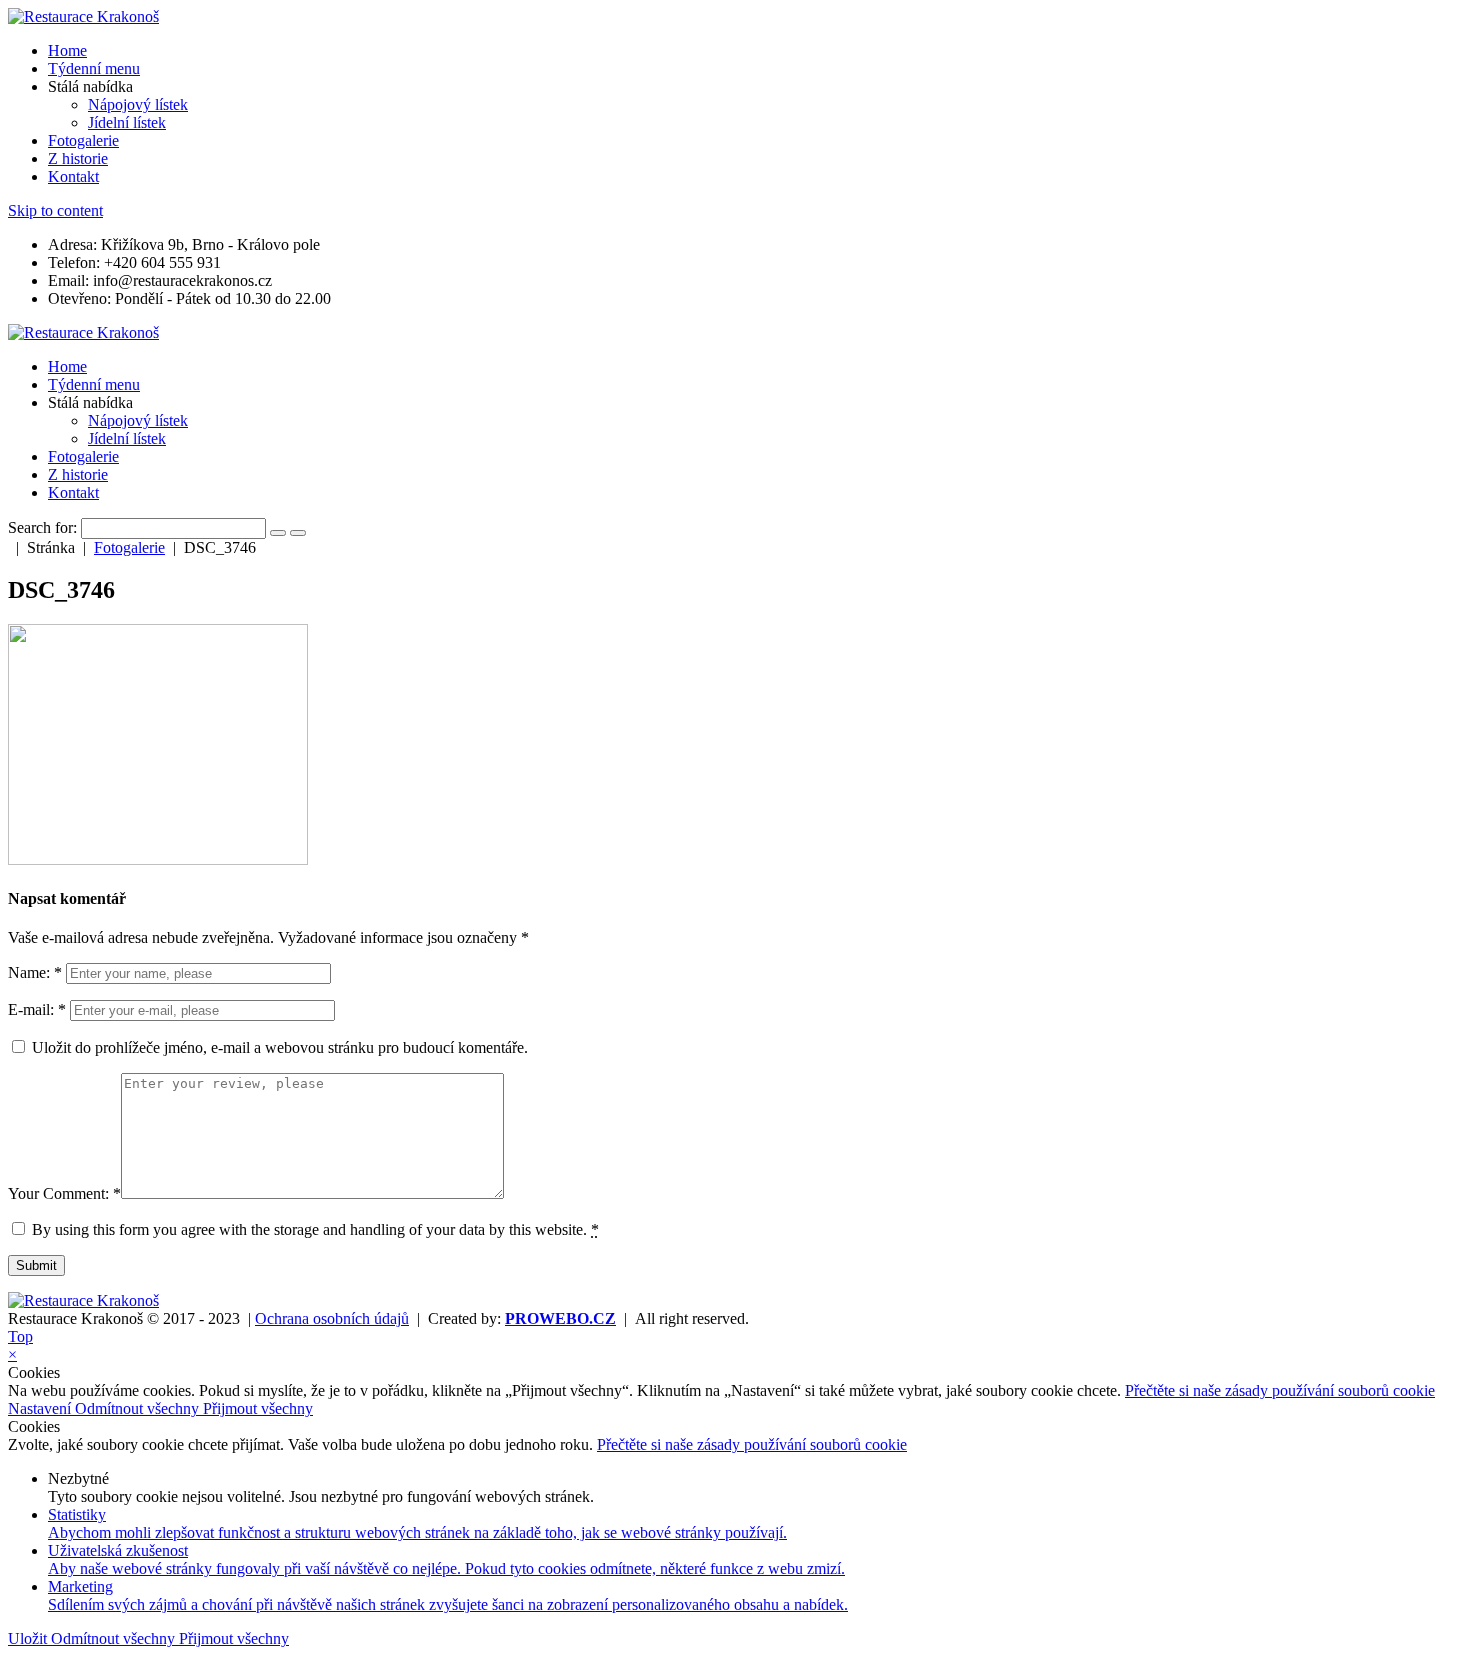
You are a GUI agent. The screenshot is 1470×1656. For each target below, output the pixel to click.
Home (67, 50)
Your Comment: (64, 1193)
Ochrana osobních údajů (332, 1318)
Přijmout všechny (258, 1408)
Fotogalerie (83, 140)
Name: (35, 972)
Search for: (42, 527)
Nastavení (41, 1408)
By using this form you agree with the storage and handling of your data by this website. (315, 1229)
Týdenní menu (94, 68)
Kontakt (73, 176)
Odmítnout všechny (139, 1408)
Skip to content (55, 210)
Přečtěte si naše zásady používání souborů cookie (1280, 1390)
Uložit (29, 1638)
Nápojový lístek (138, 104)
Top (20, 1336)
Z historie (78, 158)
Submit (36, 1265)
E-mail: (37, 1009)
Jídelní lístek (127, 122)
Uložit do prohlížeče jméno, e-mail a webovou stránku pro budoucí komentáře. (280, 1047)
